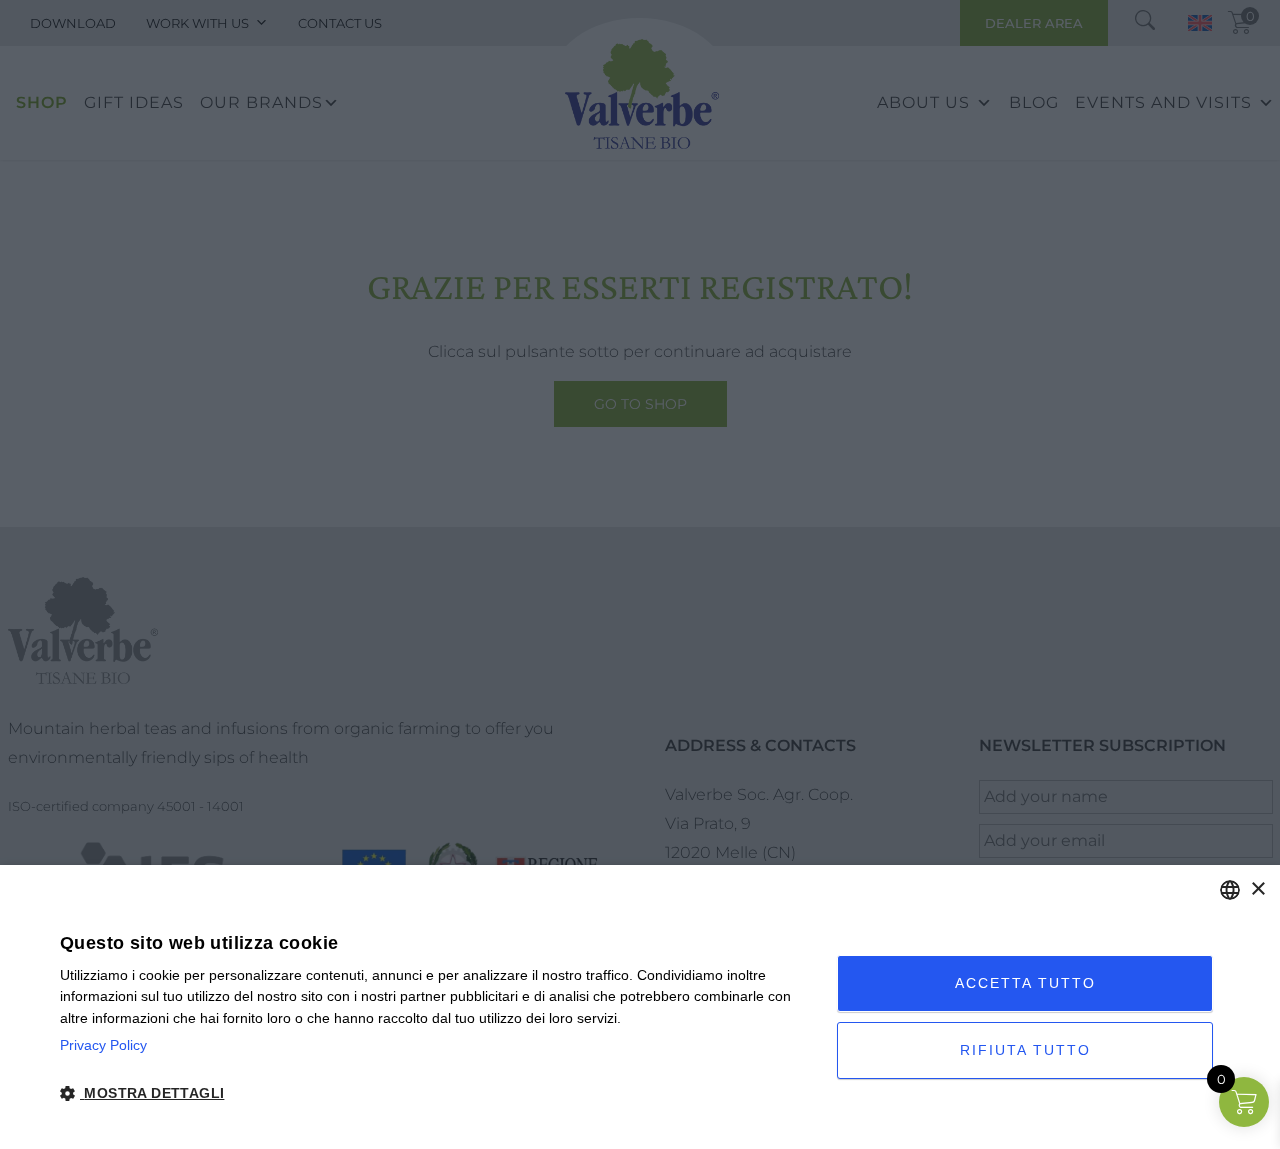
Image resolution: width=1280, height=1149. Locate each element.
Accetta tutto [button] (1025, 983)
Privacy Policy (103, 1045)
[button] (437, 1093)
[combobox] (1230, 890)
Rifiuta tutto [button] (1025, 1050)
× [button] (1257, 889)
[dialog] (640, 1007)
